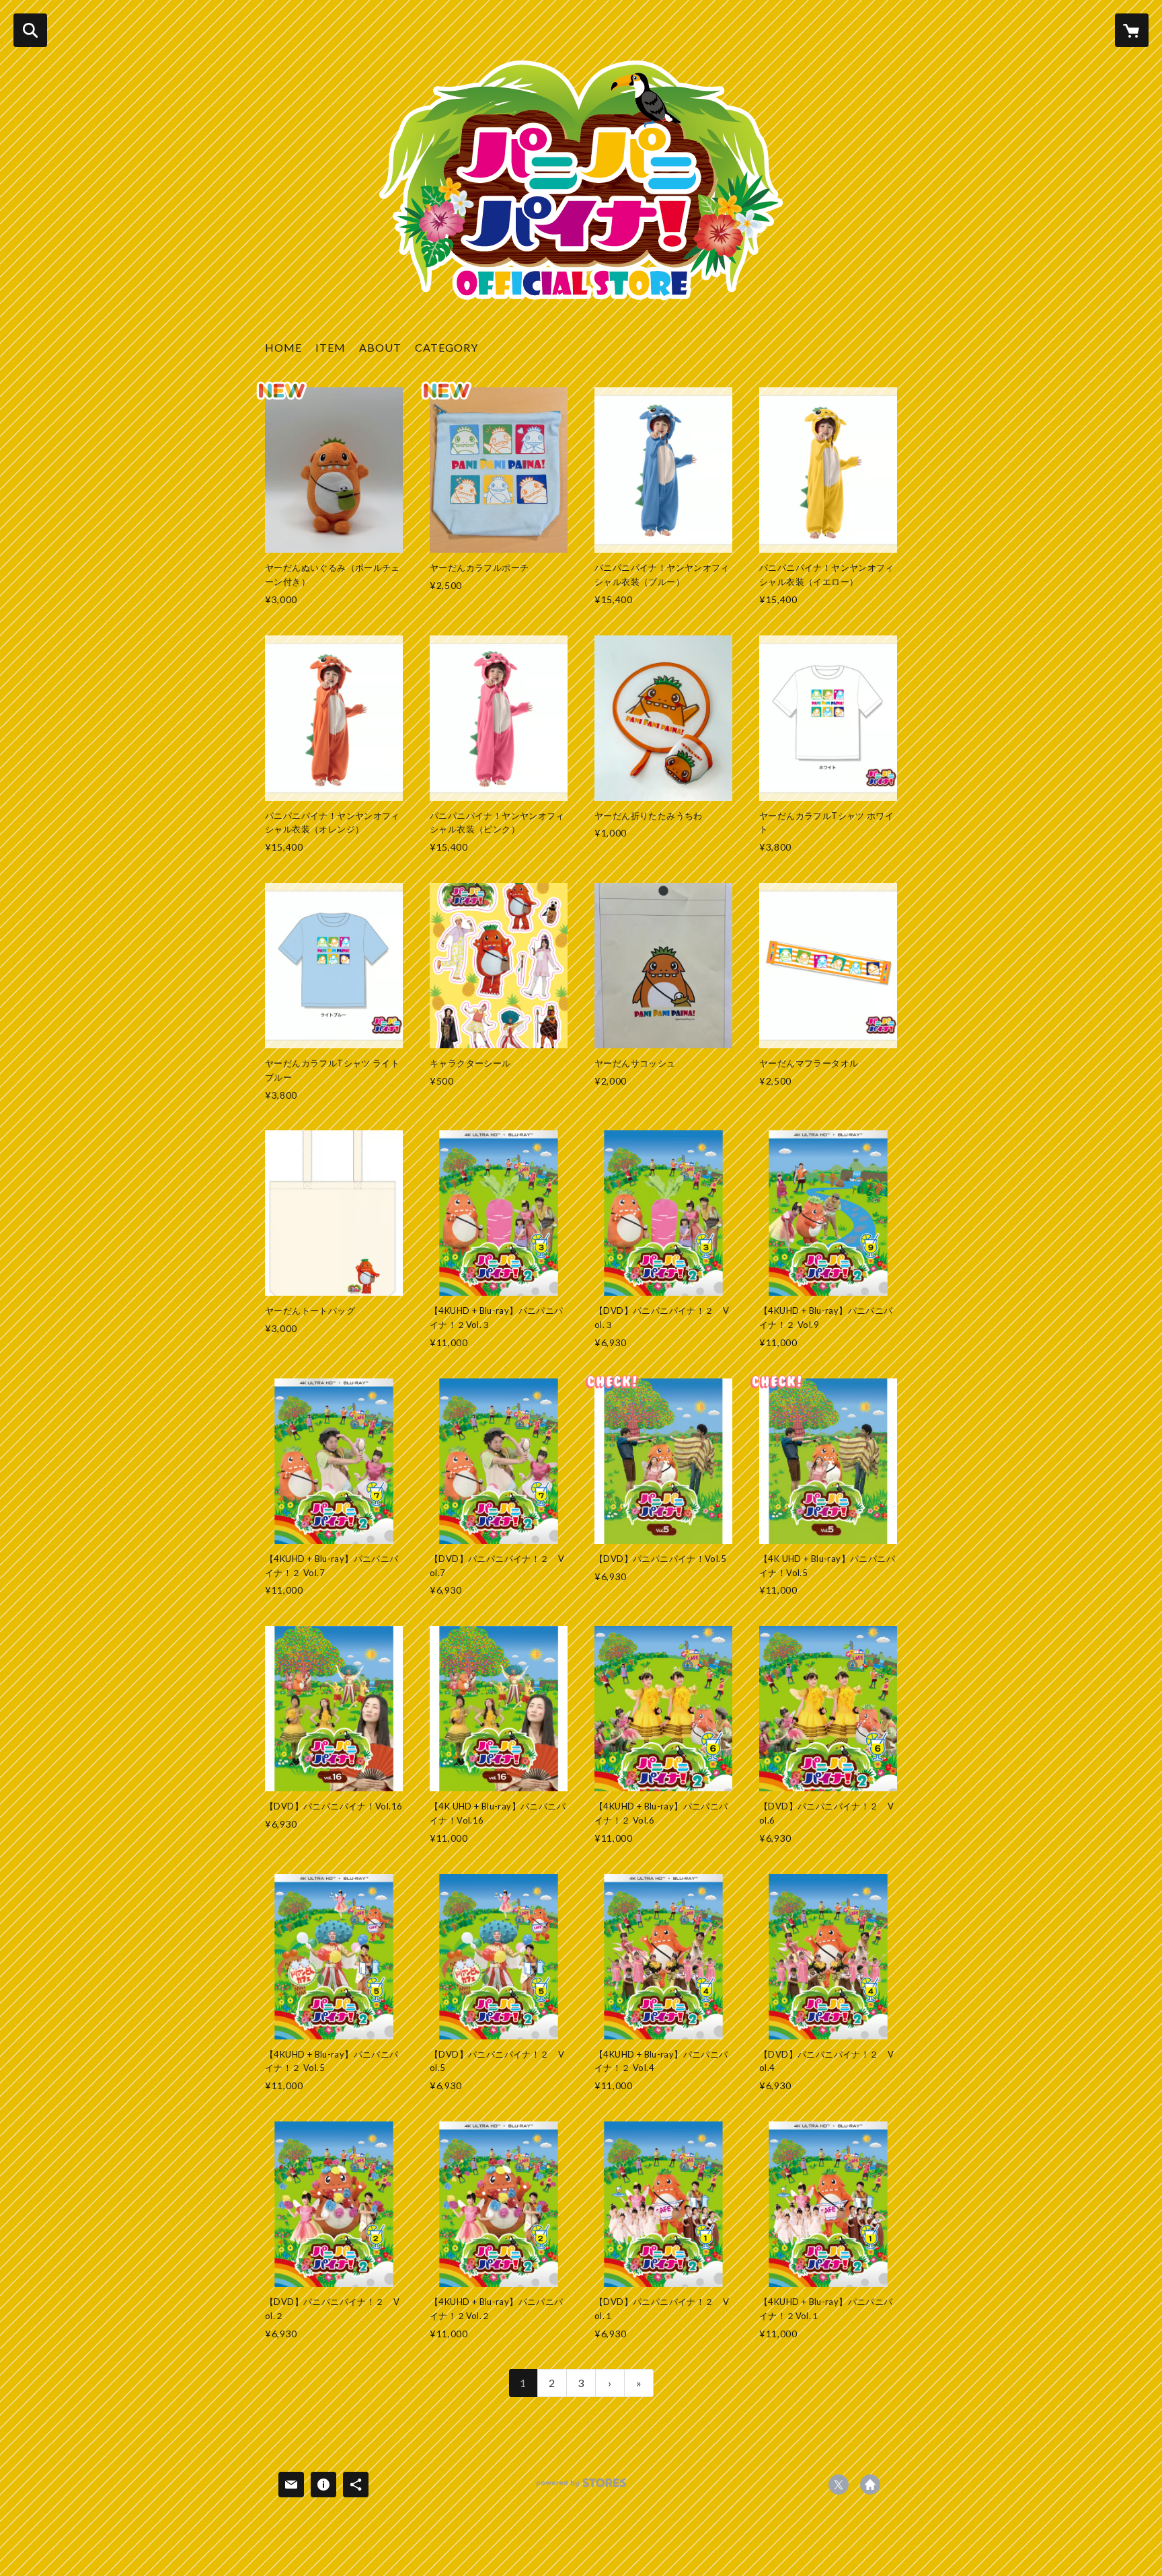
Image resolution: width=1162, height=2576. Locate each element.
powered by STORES (581, 2488)
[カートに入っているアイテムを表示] (1132, 30)
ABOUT (380, 347)
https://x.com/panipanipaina (839, 2485)
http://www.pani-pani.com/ (870, 2485)
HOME (283, 347)
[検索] (30, 30)
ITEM (331, 347)
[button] (447, 351)
